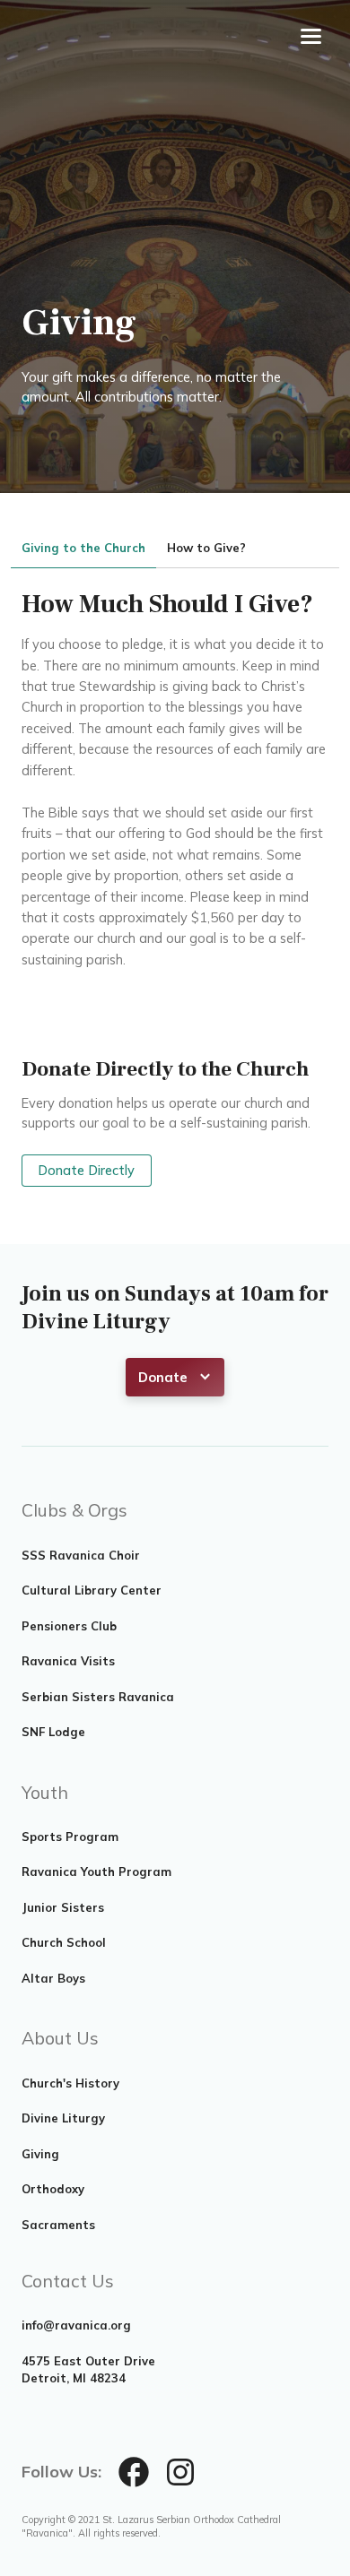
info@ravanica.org (76, 2325)
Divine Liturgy (63, 2118)
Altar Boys (53, 1978)
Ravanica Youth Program (96, 1871)
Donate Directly (86, 1170)
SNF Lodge (53, 1732)
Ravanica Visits (68, 1661)
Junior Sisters (63, 1907)
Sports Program (70, 1837)
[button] (175, 1378)
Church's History (70, 2083)
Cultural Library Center (92, 1590)
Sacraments (58, 2225)
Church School (64, 1942)
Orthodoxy (53, 2189)
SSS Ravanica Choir (81, 1555)
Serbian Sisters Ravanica (98, 1697)
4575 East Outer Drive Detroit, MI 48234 (88, 2370)
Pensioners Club (69, 1626)
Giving (40, 2154)
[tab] (83, 549)
